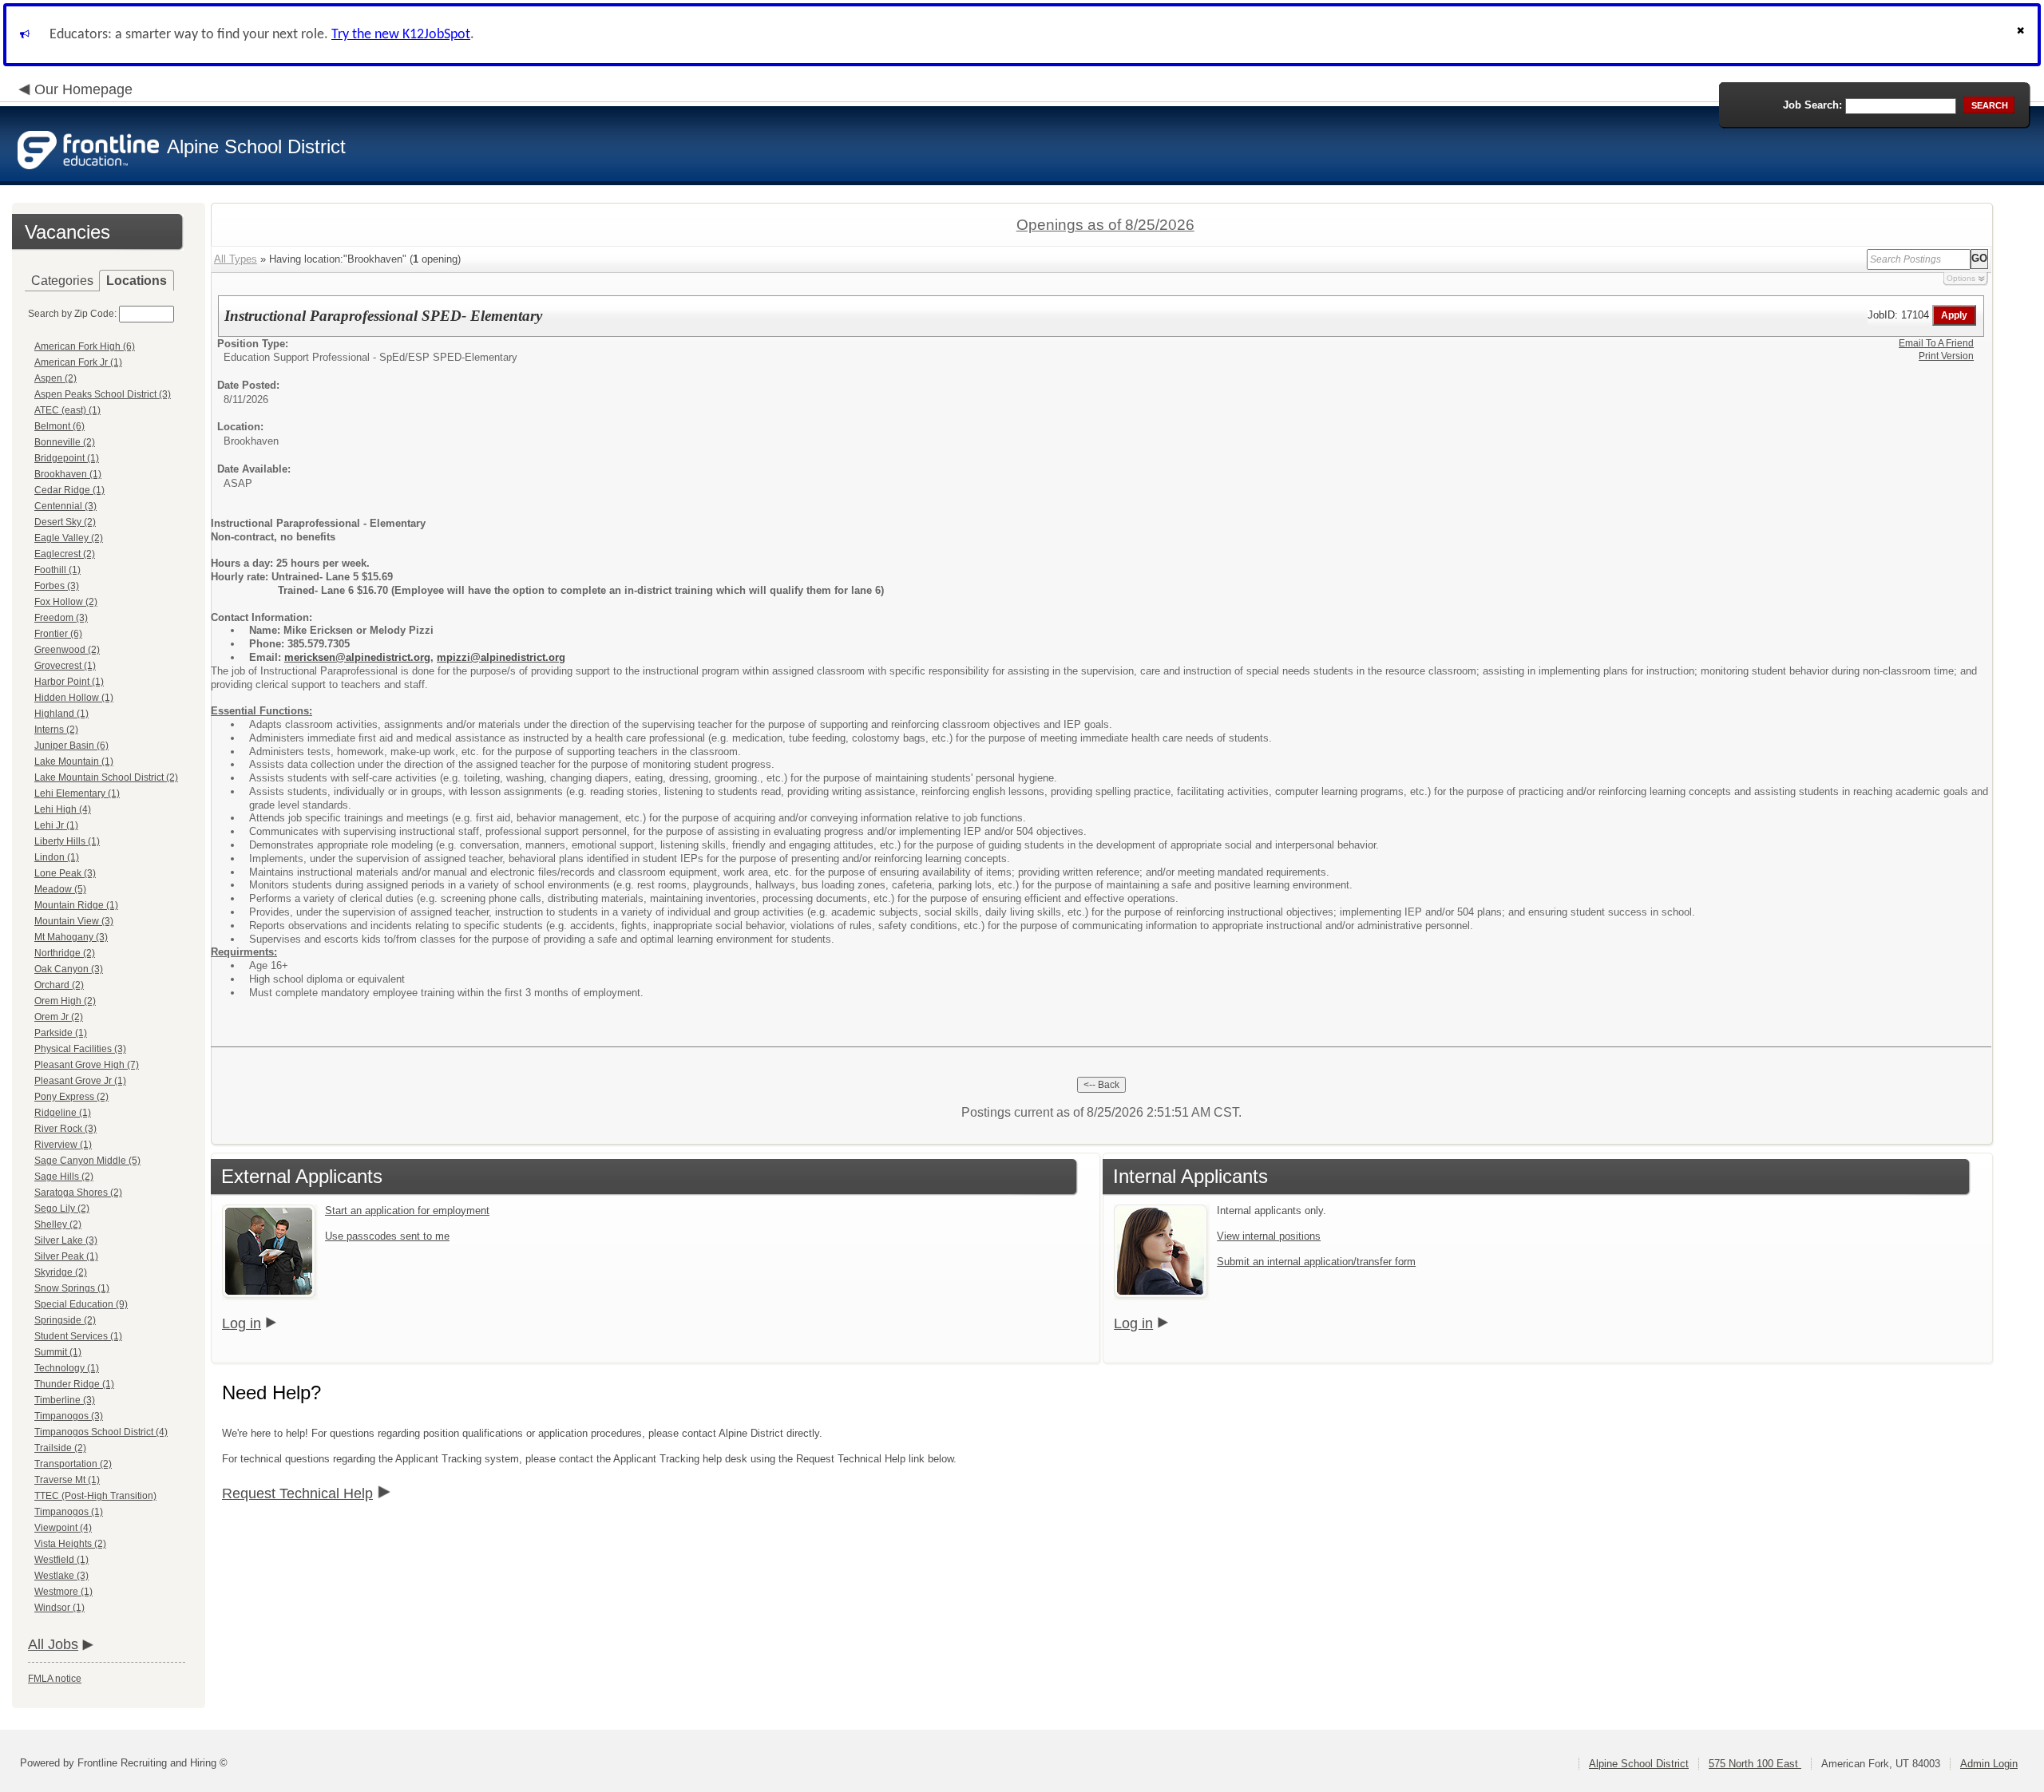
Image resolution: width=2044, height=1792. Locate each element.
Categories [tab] (62, 281)
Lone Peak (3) (65, 873)
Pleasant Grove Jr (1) (80, 1081)
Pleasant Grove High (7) (87, 1065)
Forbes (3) (57, 586)
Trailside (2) (60, 1448)
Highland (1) (61, 714)
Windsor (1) (59, 1608)
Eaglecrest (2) (65, 554)
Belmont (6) (59, 426)
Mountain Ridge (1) (76, 905)
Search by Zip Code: (72, 314)
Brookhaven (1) (68, 474)
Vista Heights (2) (70, 1544)
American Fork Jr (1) (78, 362)
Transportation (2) (73, 1464)
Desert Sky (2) (65, 522)
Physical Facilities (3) (80, 1049)
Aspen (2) (55, 378)
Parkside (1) (61, 1033)
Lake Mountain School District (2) (106, 777)
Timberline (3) (65, 1400)
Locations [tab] (137, 281)
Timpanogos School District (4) (101, 1432)
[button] (2022, 35)
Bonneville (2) (65, 442)
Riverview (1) (63, 1145)
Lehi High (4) (63, 809)
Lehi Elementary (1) (77, 793)
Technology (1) (67, 1368)
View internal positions (1269, 1236)
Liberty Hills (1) (67, 841)
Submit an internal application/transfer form (1316, 1262)
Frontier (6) (58, 634)
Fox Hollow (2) (66, 602)
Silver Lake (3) (66, 1240)
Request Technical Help (297, 1493)
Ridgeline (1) (63, 1113)
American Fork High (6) (85, 346)
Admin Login (1989, 1764)
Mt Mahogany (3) (71, 937)
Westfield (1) (61, 1560)
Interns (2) (56, 730)
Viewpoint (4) (63, 1528)
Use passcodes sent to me (387, 1236)
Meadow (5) (60, 889)
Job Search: (1812, 105)
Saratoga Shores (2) (78, 1193)
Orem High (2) (65, 1001)
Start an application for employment (407, 1210)
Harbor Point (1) (69, 682)
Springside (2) (65, 1320)
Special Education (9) (81, 1304)
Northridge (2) (65, 953)
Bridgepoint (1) (67, 458)
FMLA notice (55, 1679)
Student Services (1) (78, 1336)
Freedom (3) (61, 618)
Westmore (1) (63, 1592)
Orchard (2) (59, 985)
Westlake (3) (61, 1576)
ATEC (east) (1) (67, 410)
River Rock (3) (65, 1129)
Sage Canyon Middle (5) (87, 1161)
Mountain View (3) (74, 921)
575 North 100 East (1755, 1764)
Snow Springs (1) (72, 1288)
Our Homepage (83, 89)
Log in (242, 1323)
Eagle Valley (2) (69, 538)
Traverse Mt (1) (67, 1480)
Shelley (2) (58, 1224)
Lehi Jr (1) (56, 825)
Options (1961, 278)
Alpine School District (1639, 1764)
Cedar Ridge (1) (69, 490)
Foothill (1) (57, 570)
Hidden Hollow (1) (74, 698)
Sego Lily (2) (62, 1209)
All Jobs (53, 1644)
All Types (236, 259)
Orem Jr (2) (59, 1017)
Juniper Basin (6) (71, 746)
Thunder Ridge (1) (74, 1384)
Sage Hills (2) (64, 1177)
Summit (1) (58, 1352)
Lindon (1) (57, 857)
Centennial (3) (65, 506)
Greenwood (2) (67, 650)
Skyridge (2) (61, 1272)
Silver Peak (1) (66, 1256)
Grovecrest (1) (65, 666)
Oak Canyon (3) (69, 969)
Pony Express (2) (71, 1097)
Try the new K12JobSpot (401, 35)
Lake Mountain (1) (74, 762)
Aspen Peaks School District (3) (103, 394)
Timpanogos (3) (69, 1416)
